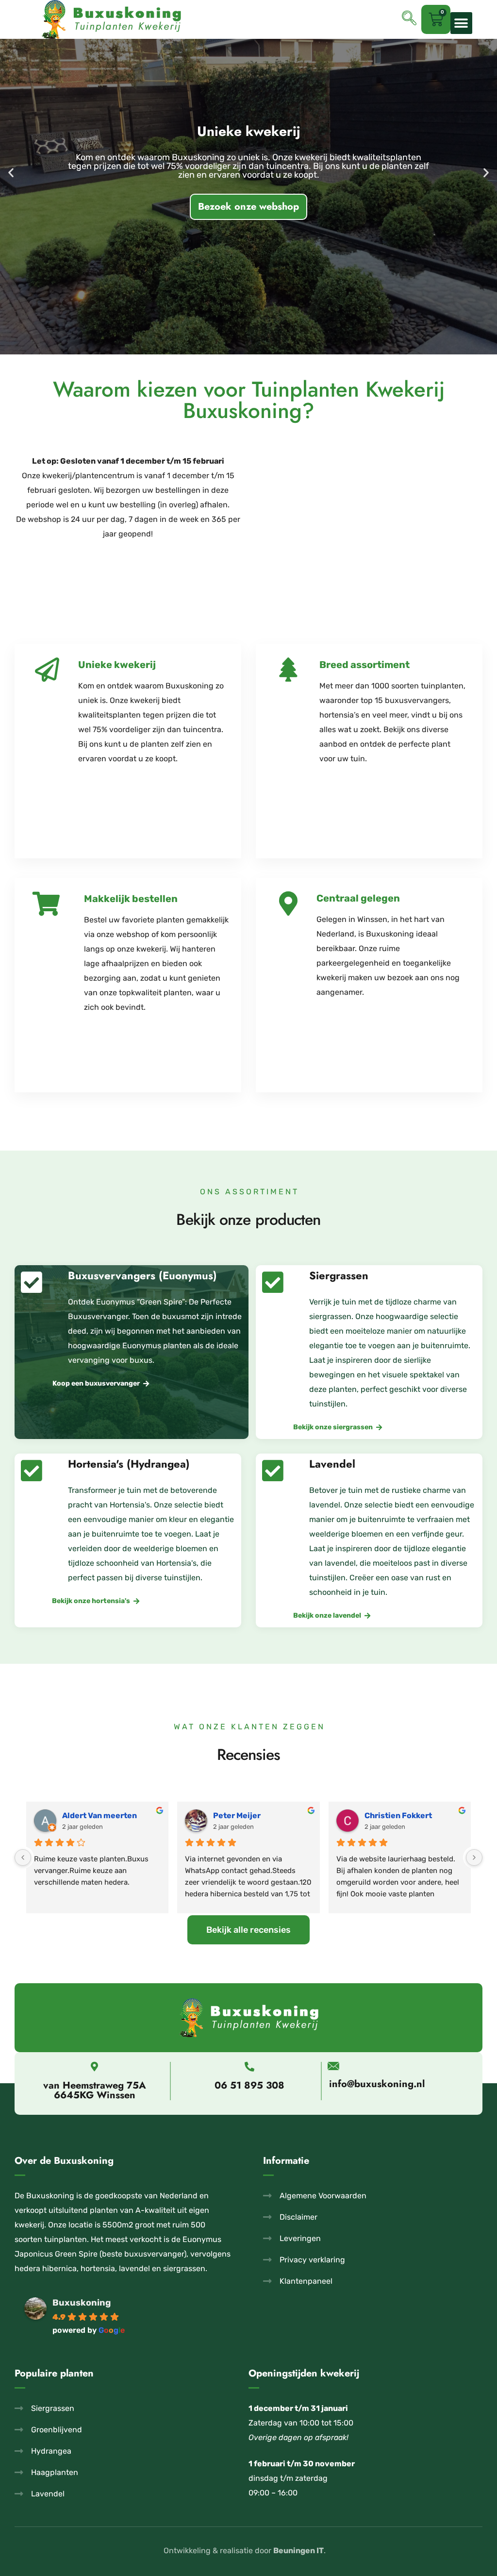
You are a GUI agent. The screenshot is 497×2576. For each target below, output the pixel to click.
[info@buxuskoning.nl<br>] (333, 2066)
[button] (461, 23)
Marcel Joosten (92, 1815)
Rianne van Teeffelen (405, 1815)
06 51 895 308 (249, 2085)
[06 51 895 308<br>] (249, 2067)
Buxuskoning (82, 2303)
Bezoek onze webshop (248, 128)
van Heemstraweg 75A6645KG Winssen (95, 2090)
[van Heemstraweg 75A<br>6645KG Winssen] (95, 2067)
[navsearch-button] (409, 19)
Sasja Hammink (242, 1815)
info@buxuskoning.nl (377, 2084)
